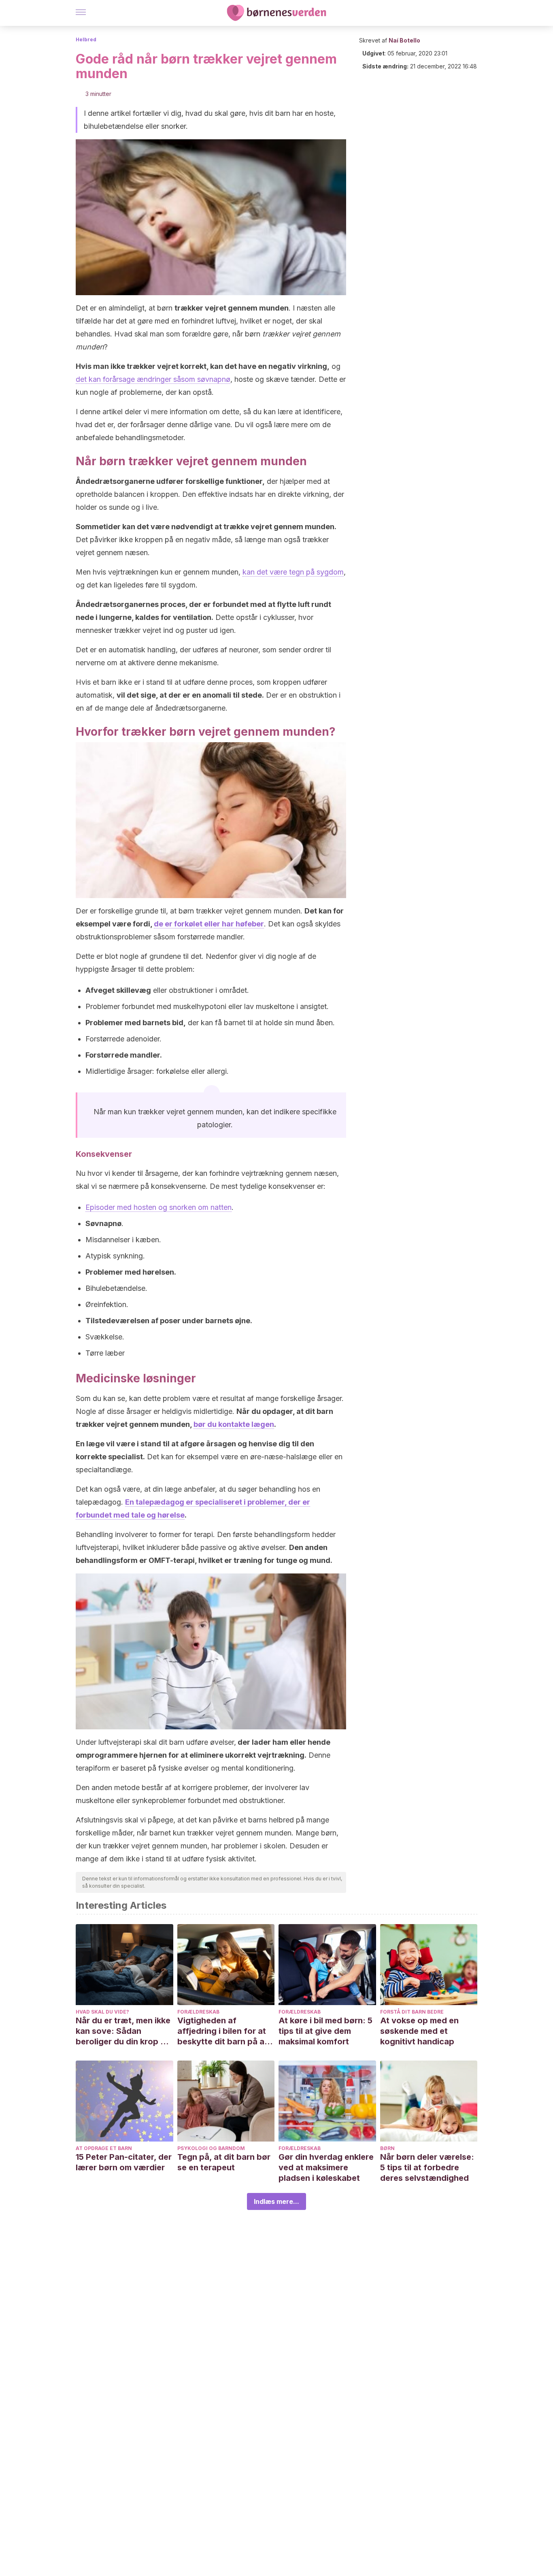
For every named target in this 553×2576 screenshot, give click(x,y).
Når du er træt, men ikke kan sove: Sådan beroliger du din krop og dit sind (123, 2031)
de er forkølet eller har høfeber (209, 924)
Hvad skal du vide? (102, 2012)
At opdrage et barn (104, 2148)
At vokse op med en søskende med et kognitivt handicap (419, 2031)
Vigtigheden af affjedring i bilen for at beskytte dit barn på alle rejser (225, 2031)
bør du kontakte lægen (234, 1424)
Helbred (86, 39)
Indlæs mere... (276, 2201)
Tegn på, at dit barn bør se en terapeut (224, 2162)
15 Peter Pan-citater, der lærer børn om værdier (124, 2162)
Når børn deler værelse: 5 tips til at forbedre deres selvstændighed (427, 2167)
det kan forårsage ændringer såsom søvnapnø (153, 379)
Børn (387, 2148)
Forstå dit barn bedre (412, 2012)
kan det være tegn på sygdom (293, 572)
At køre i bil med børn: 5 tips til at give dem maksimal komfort (325, 2031)
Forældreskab (198, 2012)
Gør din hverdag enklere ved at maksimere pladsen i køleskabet (326, 2167)
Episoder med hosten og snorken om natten (158, 1207)
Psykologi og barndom (211, 2148)
